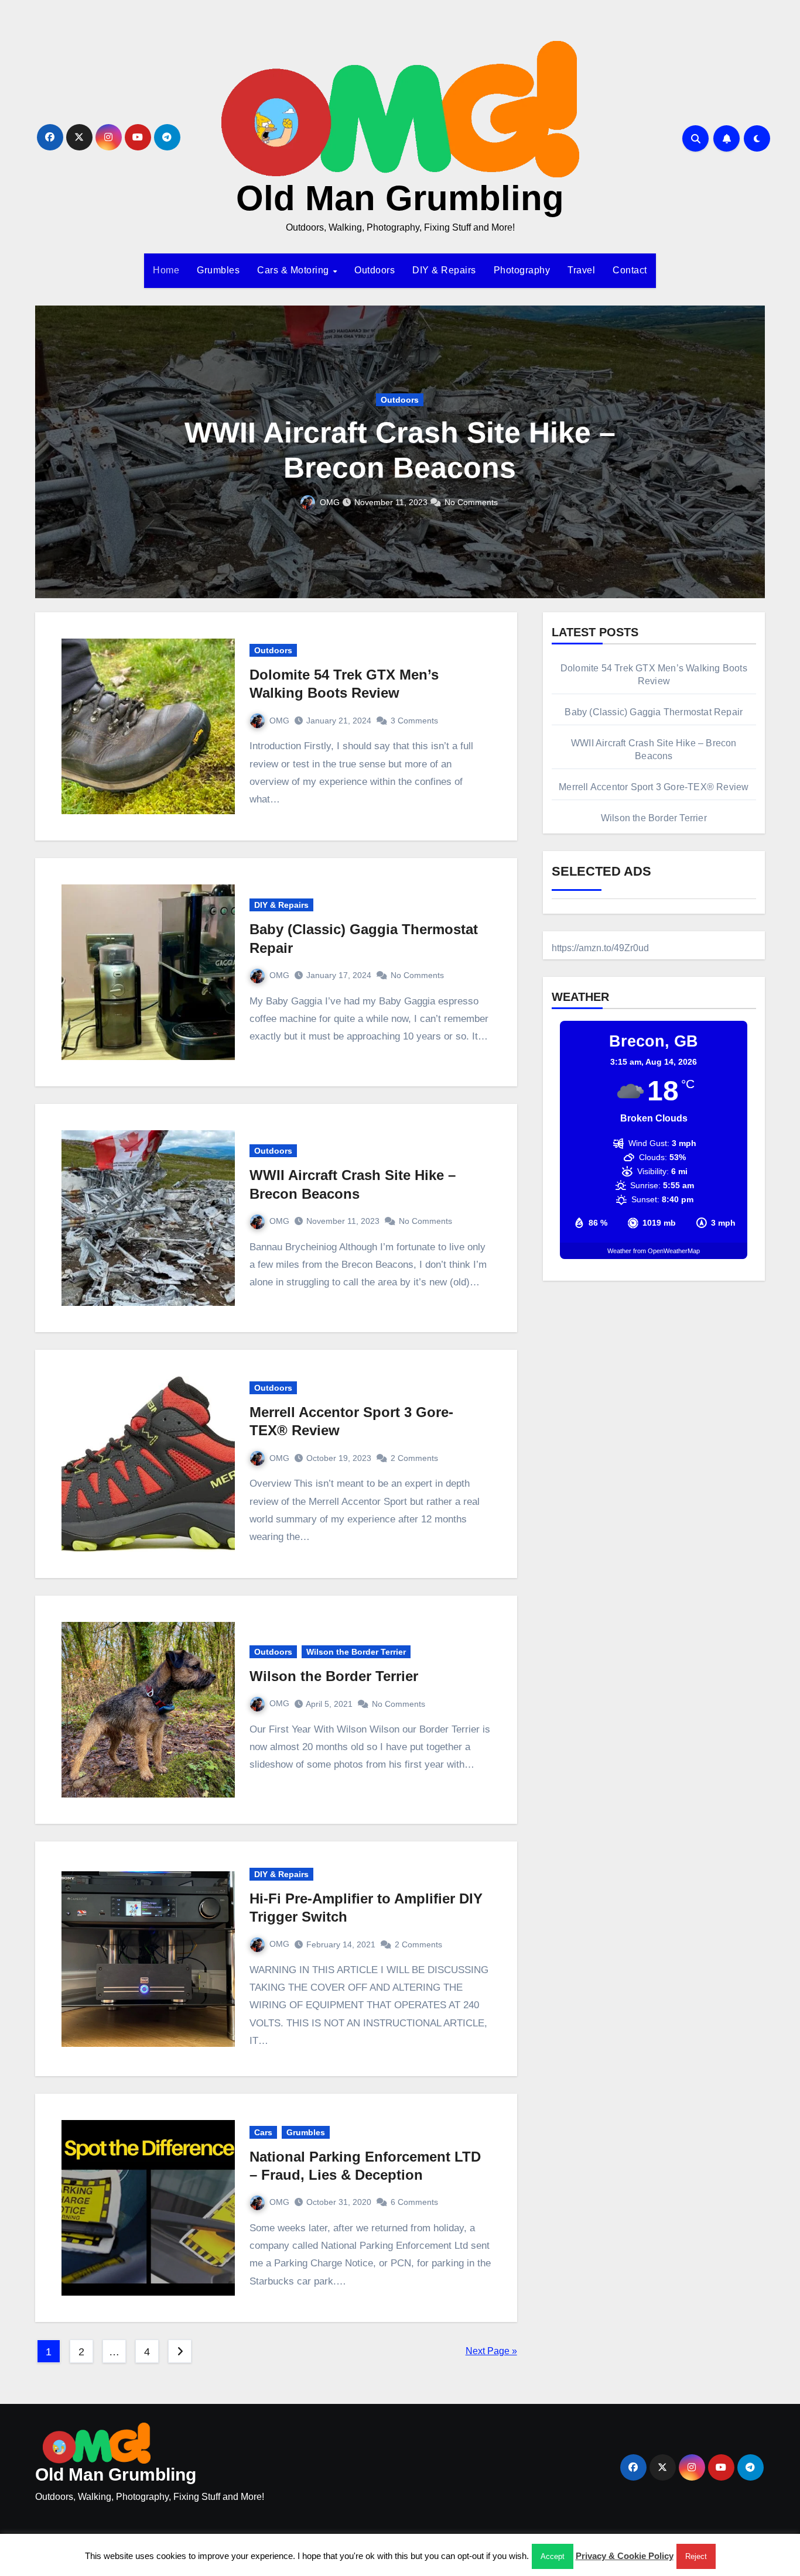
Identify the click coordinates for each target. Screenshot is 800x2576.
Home (166, 270)
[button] (749, 449)
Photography (522, 270)
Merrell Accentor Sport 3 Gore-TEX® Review (654, 787)
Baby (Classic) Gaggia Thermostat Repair (654, 712)
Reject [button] (696, 2556)
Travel (581, 270)
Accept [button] (553, 2556)
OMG (338, 502)
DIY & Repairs (444, 270)
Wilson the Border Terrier (356, 1652)
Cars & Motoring (294, 270)
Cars (263, 2132)
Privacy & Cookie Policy (625, 2556)
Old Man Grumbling (400, 198)
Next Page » (491, 2351)
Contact (630, 270)
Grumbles (218, 270)
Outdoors (375, 270)
